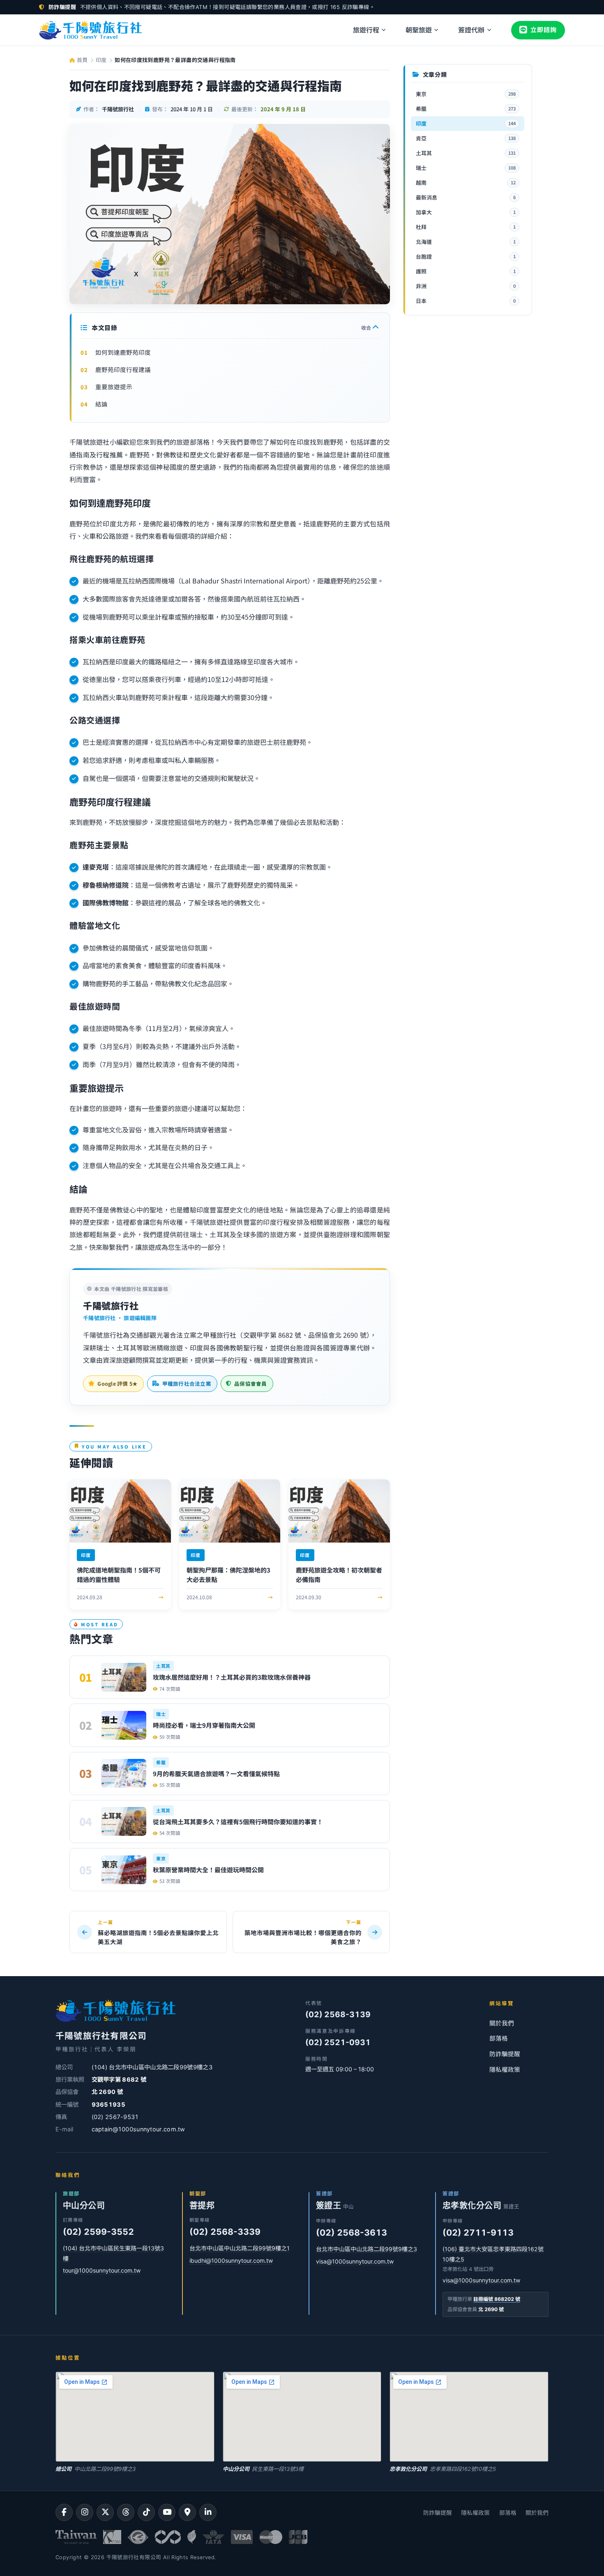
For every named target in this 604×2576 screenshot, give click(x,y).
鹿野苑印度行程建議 (123, 369)
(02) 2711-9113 (478, 2233)
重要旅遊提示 (114, 387)
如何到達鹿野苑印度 (123, 352)
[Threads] (126, 2512)
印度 (101, 60)
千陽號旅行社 (111, 1305)
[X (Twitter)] (105, 2512)
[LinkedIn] (208, 2512)
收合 (367, 327)
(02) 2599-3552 (98, 2232)
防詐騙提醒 (505, 2054)
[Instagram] (85, 2512)
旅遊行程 (366, 30)
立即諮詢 (544, 30)
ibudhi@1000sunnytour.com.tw (231, 2260)
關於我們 (502, 2023)
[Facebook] (64, 2512)
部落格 (499, 2039)
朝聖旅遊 (419, 30)
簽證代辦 (471, 30)
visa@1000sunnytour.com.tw (355, 2261)
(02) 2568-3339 (225, 2232)
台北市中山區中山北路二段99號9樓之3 (367, 2249)
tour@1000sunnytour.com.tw (102, 2270)
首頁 (81, 60)
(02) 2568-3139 (338, 2015)
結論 (101, 404)
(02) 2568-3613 (352, 2233)
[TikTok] (146, 2512)
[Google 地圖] (187, 2512)
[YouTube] (167, 2512)
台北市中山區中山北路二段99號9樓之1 (240, 2248)
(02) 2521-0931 (338, 2042)
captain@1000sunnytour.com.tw (138, 2129)
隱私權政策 (505, 2070)
